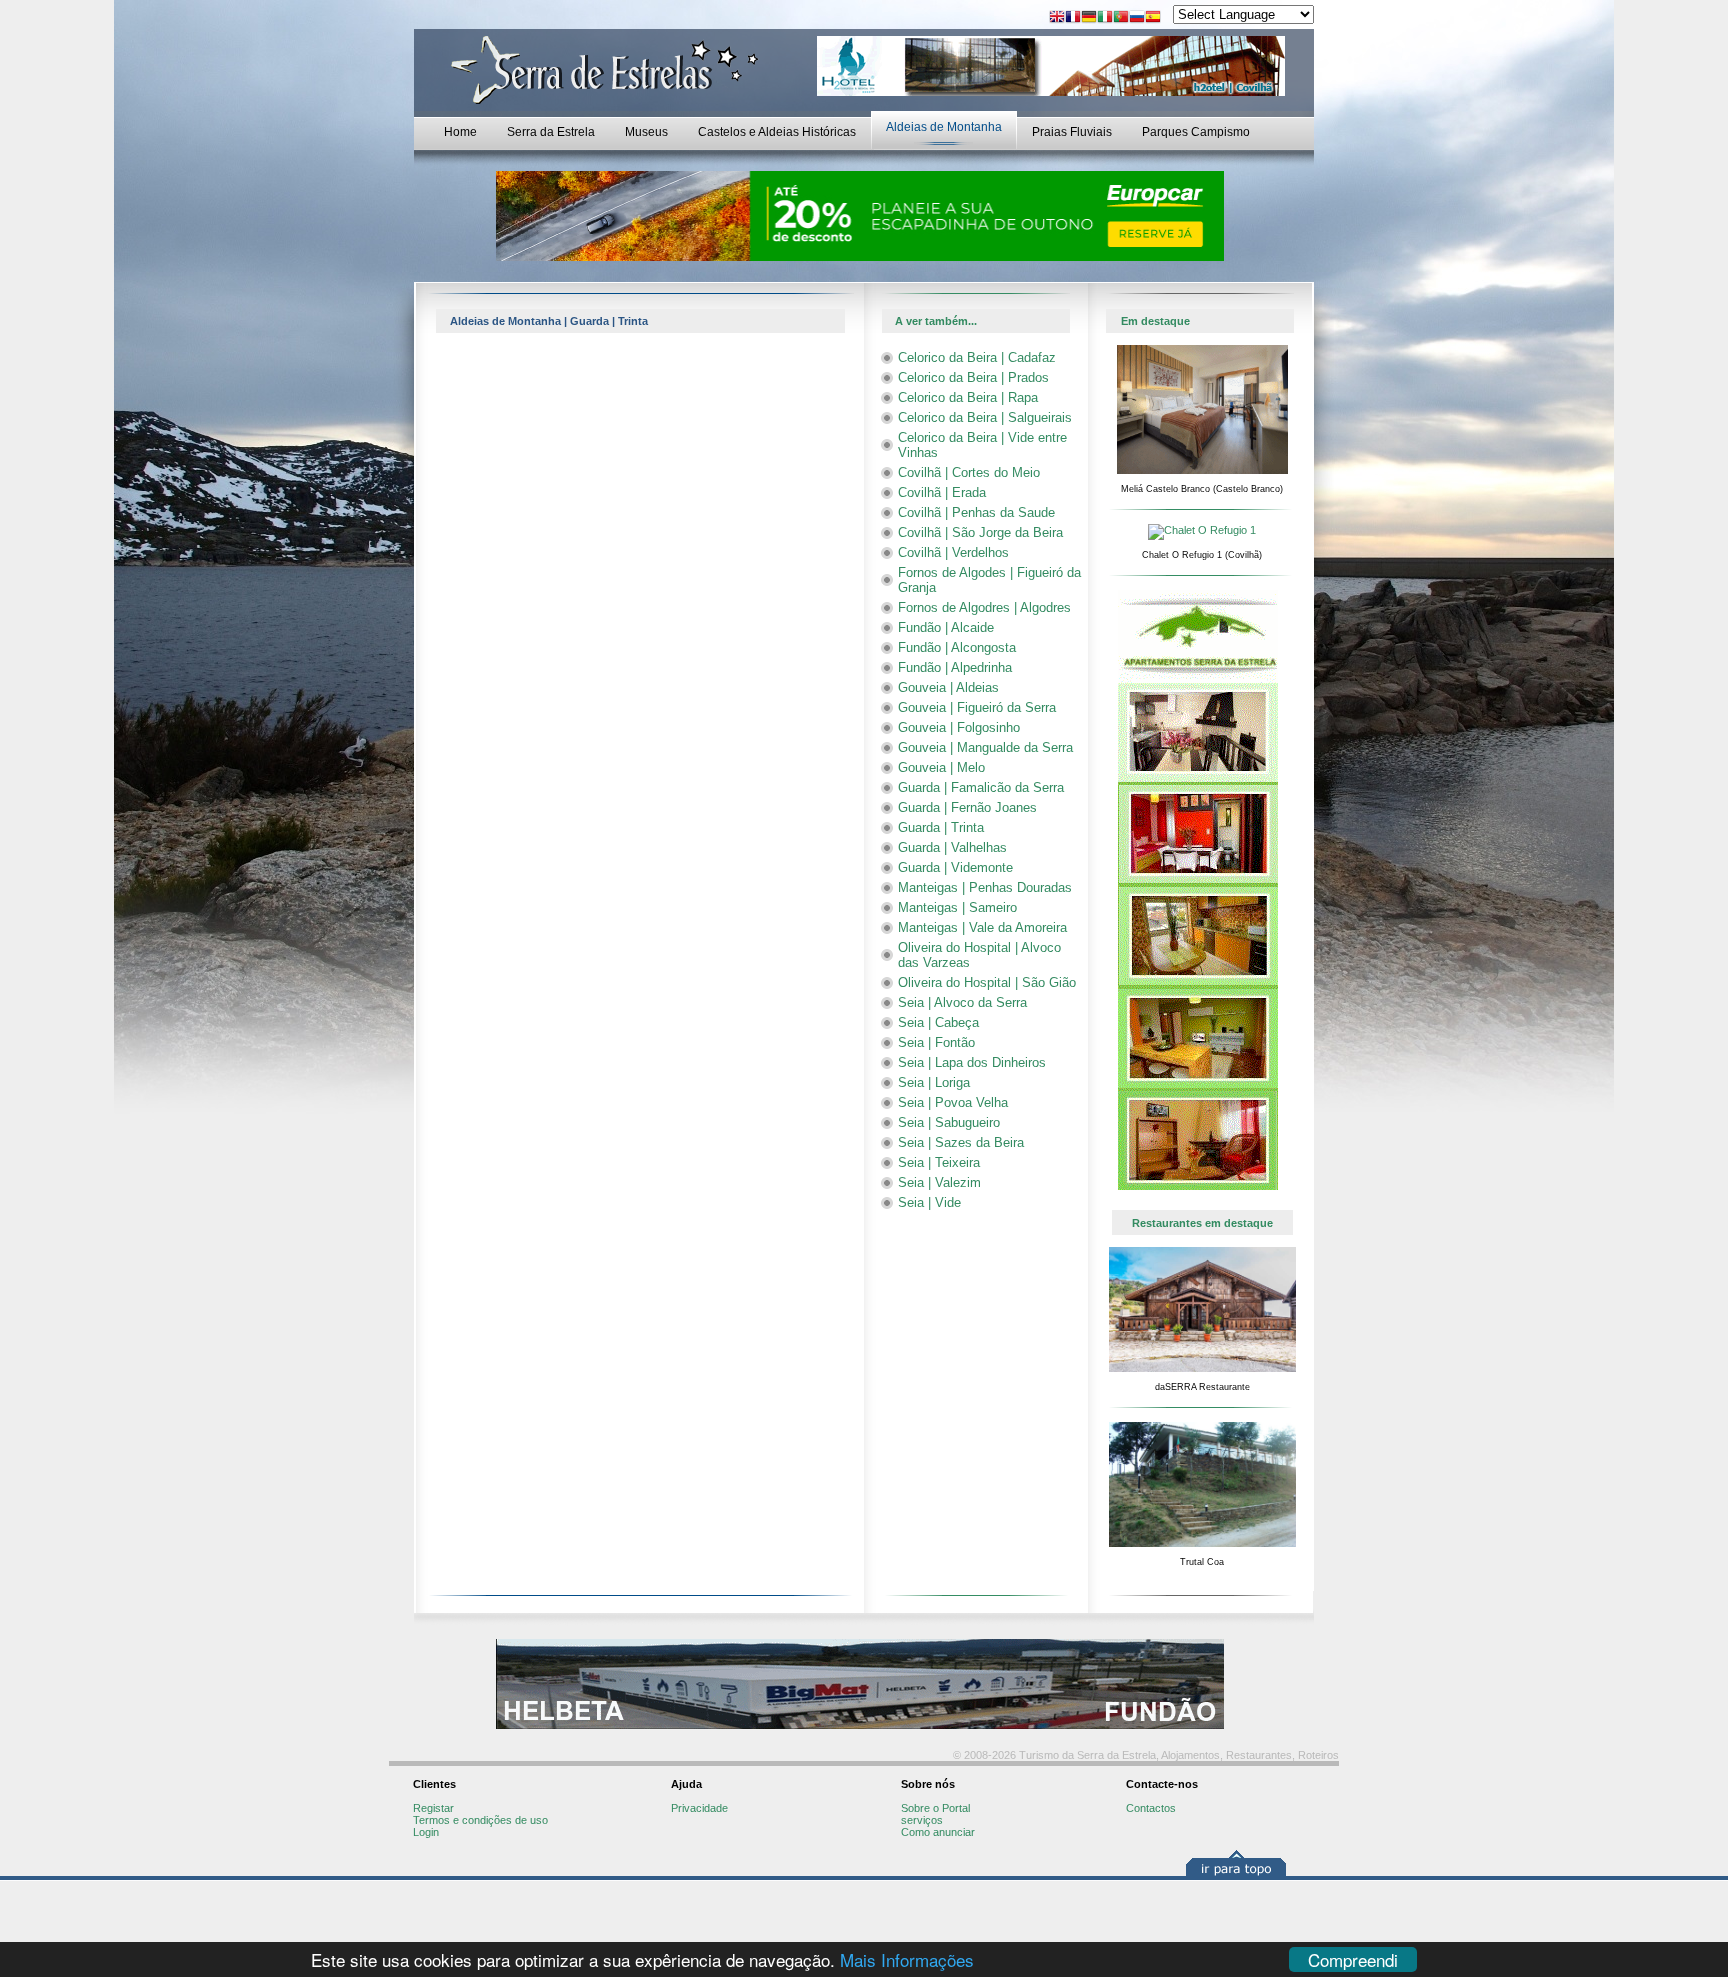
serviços (922, 1820)
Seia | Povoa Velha (953, 1102)
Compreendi (1353, 1959)
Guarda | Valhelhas (952, 847)
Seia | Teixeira (939, 1162)
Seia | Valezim (939, 1182)
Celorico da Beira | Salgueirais (985, 417)
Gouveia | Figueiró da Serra (977, 707)
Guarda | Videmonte (955, 867)
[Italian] (1105, 18)
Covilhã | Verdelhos (953, 552)
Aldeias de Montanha (944, 127)
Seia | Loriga (934, 1082)
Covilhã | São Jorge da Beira (980, 532)
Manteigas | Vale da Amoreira (982, 927)
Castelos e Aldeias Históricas (777, 132)
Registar (433, 1808)
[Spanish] (1153, 18)
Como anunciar (938, 1832)
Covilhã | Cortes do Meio (969, 472)
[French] (1073, 18)
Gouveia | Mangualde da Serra (985, 747)
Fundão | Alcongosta (957, 647)
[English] (1057, 18)
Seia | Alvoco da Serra (962, 1002)
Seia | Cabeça (938, 1022)
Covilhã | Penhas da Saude (976, 512)
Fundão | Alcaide (946, 627)
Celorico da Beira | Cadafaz (977, 357)
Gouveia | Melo (941, 767)
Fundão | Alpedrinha (955, 667)
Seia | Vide (929, 1202)
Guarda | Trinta (941, 827)
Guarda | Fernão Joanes (967, 807)
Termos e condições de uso (480, 1820)
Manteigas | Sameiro (957, 907)
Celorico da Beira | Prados (973, 377)
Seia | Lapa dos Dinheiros (972, 1062)
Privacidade (699, 1808)
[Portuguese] (1121, 18)
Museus (646, 132)
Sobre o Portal (935, 1808)
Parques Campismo (1196, 132)
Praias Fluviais (1072, 132)
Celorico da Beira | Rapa (968, 397)
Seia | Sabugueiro (949, 1122)
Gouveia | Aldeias (948, 687)
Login (426, 1832)
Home (460, 132)
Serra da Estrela (551, 132)
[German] (1089, 18)
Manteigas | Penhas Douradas (985, 887)
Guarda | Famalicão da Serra (981, 787)
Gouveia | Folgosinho (959, 727)
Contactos (1151, 1808)
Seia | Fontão (936, 1042)
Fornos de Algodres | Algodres (984, 607)
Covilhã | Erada (942, 492)
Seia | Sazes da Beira (961, 1142)
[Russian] (1137, 18)
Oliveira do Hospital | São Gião (987, 982)
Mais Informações (907, 1959)
